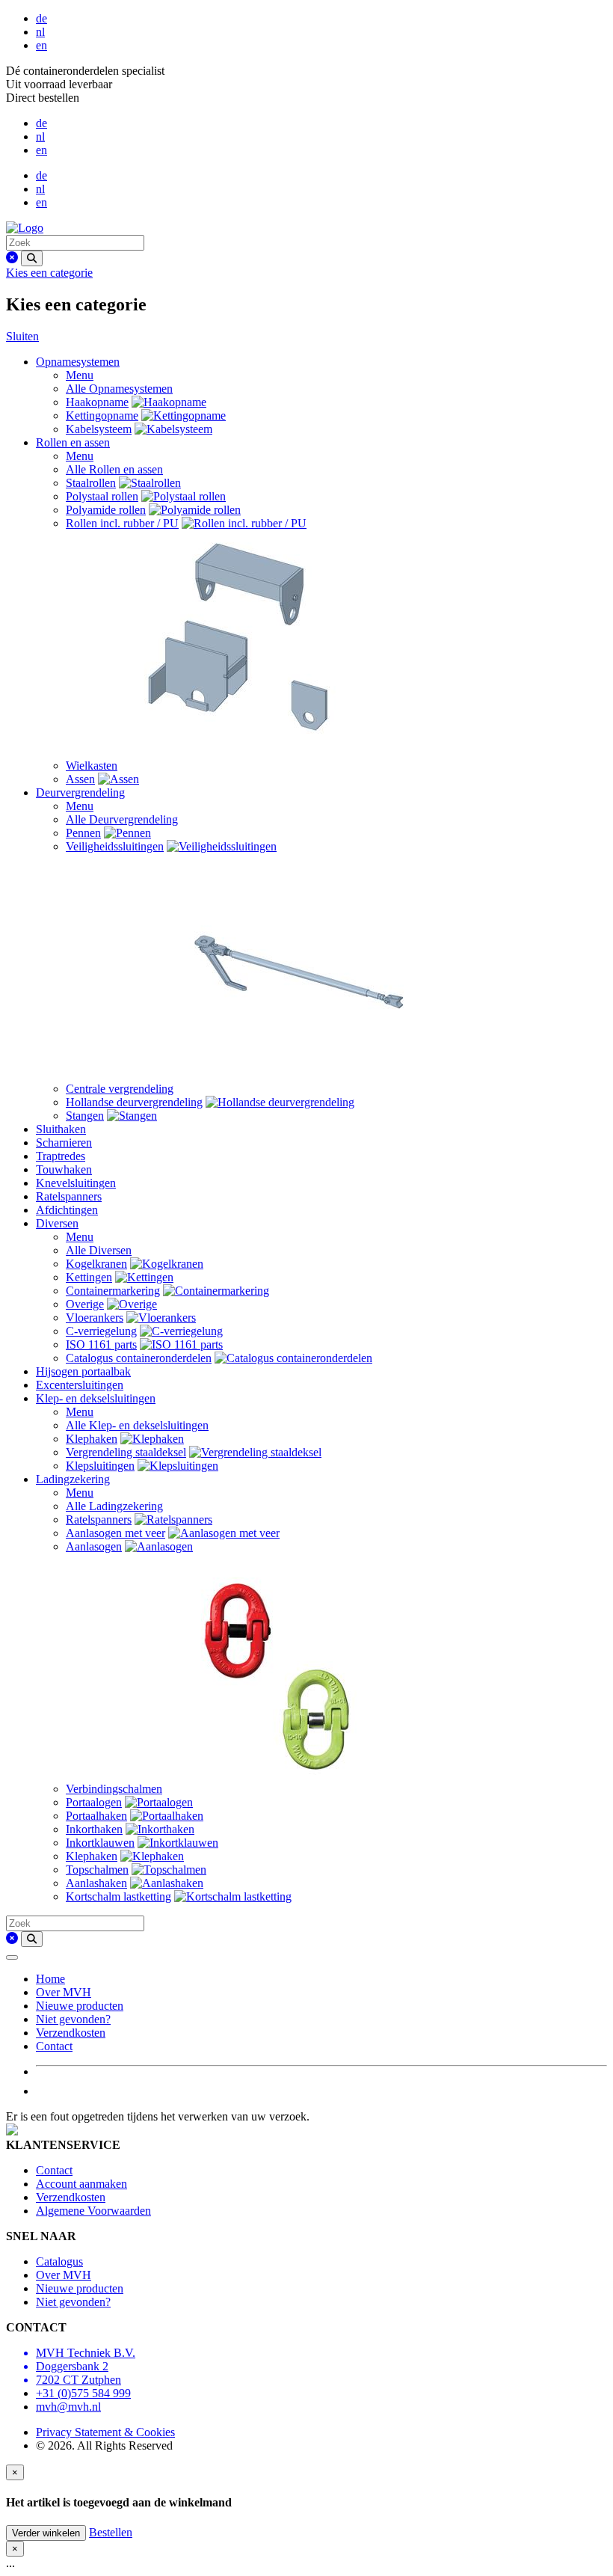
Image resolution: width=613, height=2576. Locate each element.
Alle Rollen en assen (114, 469)
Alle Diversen (99, 1250)
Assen (80, 779)
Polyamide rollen (106, 510)
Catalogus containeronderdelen (139, 1358)
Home (50, 1979)
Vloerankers (95, 1318)
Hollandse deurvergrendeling (134, 1102)
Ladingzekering (73, 1479)
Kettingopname (102, 415)
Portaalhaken (96, 1816)
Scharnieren (64, 1143)
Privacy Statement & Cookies (105, 2432)
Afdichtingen (67, 1210)
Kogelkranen (96, 1264)
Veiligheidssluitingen (115, 846)
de (41, 18)
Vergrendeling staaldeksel (126, 1452)
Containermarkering (113, 1291)
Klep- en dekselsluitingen (96, 1398)
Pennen (83, 833)
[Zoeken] (32, 258)
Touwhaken (64, 1169)
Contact (54, 2046)
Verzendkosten (71, 2033)
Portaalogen (94, 1802)
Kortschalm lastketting (118, 1896)
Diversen (57, 1223)
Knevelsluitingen (76, 1183)
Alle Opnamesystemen (119, 389)
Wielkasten (92, 766)
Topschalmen (97, 1870)
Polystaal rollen (102, 496)
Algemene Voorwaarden (93, 2211)
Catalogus (59, 2261)
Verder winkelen (46, 2533)
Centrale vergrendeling (120, 1089)
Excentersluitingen (80, 1385)
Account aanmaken (81, 2184)
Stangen (85, 1116)
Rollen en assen (73, 442)
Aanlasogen (94, 1546)
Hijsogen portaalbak (83, 1371)
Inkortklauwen (100, 1843)
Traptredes (61, 1156)
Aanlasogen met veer (115, 1533)
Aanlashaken (96, 1883)
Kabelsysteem (99, 429)
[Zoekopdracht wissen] (12, 258)
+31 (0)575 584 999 (83, 2393)
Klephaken (92, 1439)
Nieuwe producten (80, 2006)
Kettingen (89, 1277)
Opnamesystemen (78, 362)
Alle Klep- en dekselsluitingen (137, 1425)
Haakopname (97, 402)
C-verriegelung (101, 1331)
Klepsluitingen (100, 1466)
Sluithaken (61, 1129)
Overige (85, 1304)
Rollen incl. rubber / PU (122, 523)
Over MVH (64, 1992)
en (41, 45)
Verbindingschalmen (114, 1789)
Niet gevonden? (73, 2019)
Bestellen (111, 2532)
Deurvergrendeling (80, 792)
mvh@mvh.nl (68, 2407)
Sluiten (22, 336)
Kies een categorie (49, 273)
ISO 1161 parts (101, 1344)
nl (40, 32)
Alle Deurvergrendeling (122, 819)
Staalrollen (91, 483)
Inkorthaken (94, 1829)
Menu (80, 375)
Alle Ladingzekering (114, 1506)
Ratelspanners (69, 1196)
